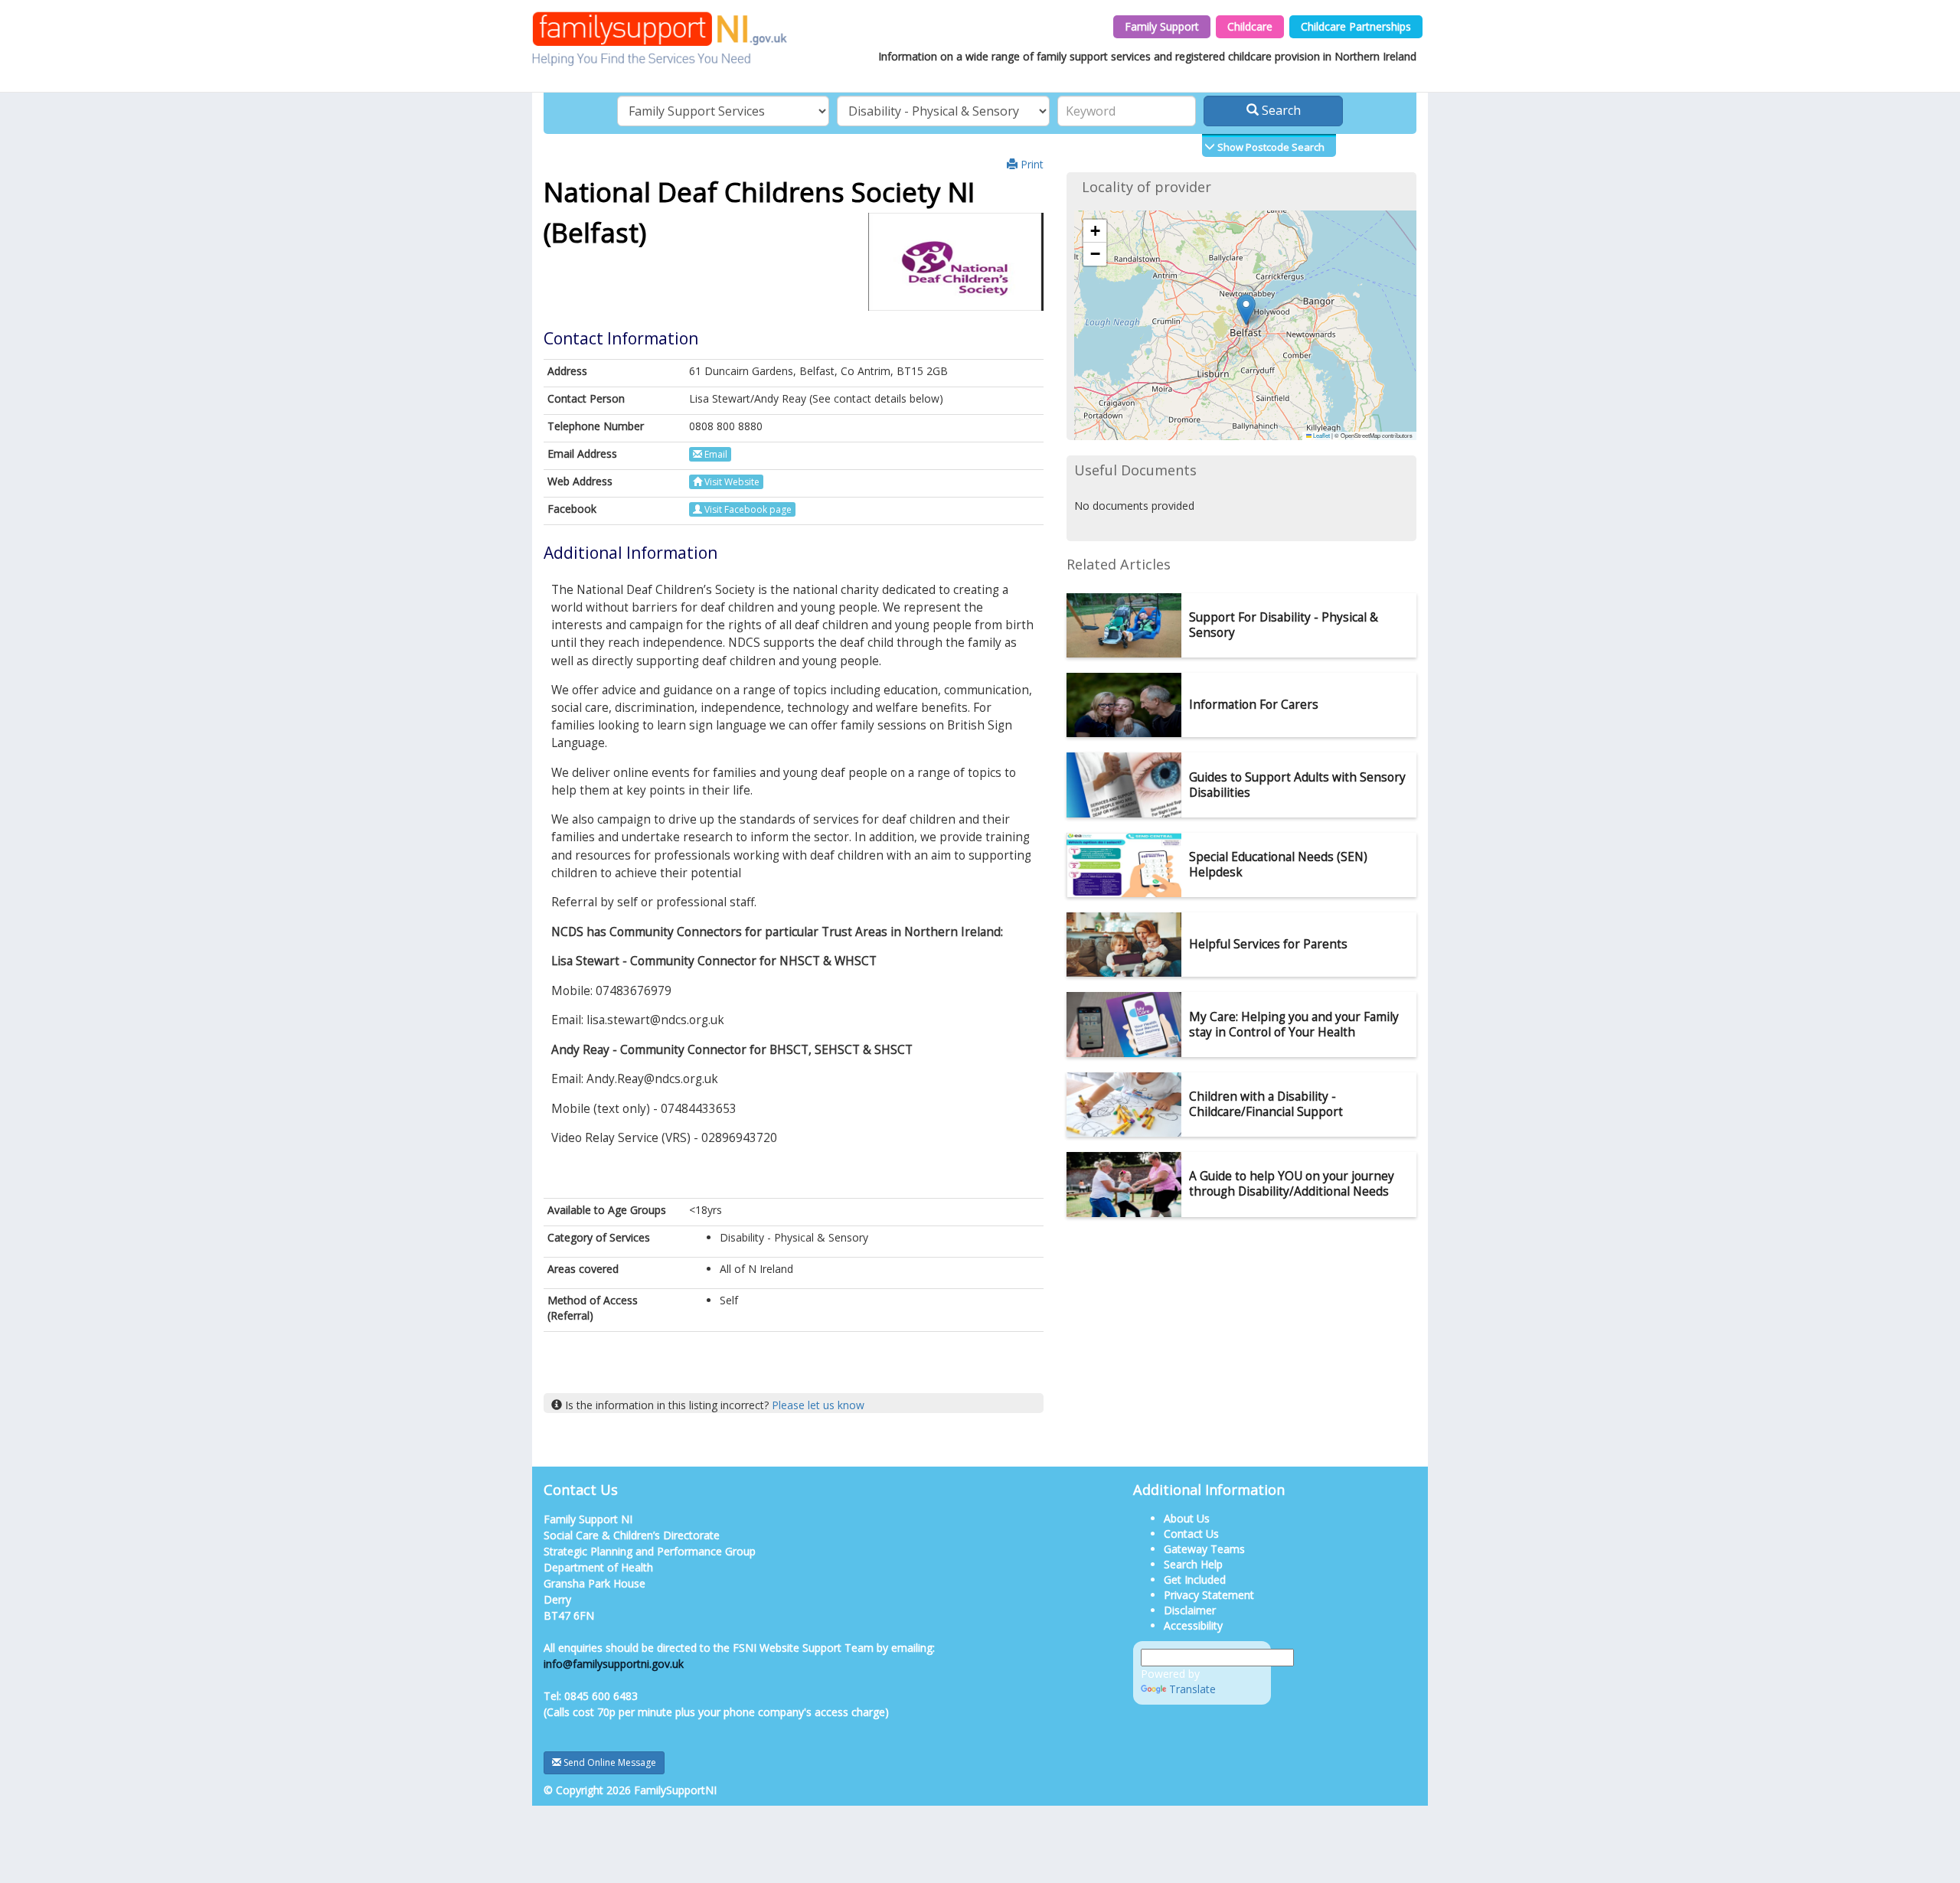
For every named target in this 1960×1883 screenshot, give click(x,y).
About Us (1187, 1518)
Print (1031, 164)
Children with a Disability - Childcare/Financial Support (1266, 1104)
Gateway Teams (1204, 1549)
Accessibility (1193, 1625)
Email (715, 454)
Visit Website (731, 482)
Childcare (1250, 26)
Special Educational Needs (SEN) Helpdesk (1278, 865)
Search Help (1193, 1564)
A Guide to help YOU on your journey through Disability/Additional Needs (1292, 1184)
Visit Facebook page (747, 509)
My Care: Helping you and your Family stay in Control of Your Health (1294, 1025)
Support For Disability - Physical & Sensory (1284, 625)
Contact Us (1191, 1534)
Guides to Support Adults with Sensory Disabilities (1297, 785)
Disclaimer (1190, 1610)
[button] (1246, 310)
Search (1280, 110)
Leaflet (1321, 435)
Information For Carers (1254, 705)
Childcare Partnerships (1356, 26)
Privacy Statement (1209, 1595)
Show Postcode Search (1270, 147)
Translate (1192, 1689)
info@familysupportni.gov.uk (614, 1664)
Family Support (1162, 26)
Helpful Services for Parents (1268, 944)
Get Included (1195, 1580)
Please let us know (818, 1405)
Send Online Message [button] (609, 1762)
